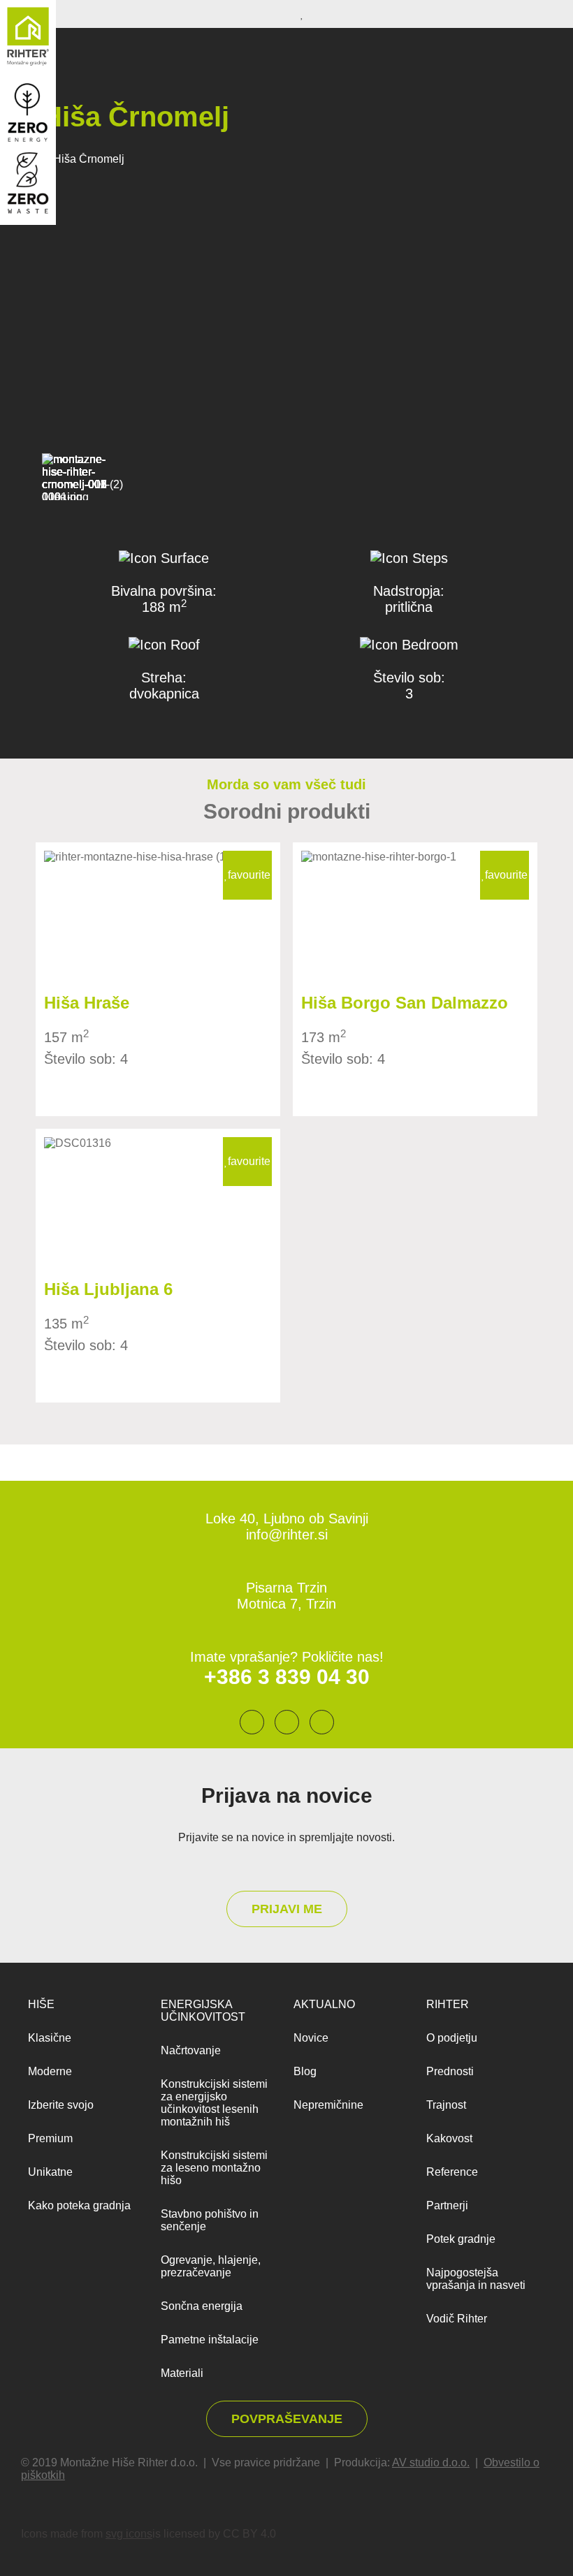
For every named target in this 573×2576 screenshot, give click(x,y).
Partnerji (447, 2205)
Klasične (50, 2038)
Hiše (41, 2004)
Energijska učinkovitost (203, 2011)
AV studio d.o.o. (431, 2462)
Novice (311, 2038)
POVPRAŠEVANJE (287, 2419)
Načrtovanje (191, 2050)
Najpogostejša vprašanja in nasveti (476, 2279)
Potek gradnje (461, 2239)
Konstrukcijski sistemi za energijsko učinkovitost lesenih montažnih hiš (214, 2103)
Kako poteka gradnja (79, 2205)
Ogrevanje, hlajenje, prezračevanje (211, 2266)
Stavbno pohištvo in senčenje (210, 2220)
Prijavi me (287, 1909)
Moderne (50, 2071)
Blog (305, 2071)
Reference (452, 2172)
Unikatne (50, 2172)
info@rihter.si (287, 1535)
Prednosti (450, 2071)
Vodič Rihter (457, 2319)
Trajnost (446, 2105)
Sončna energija (202, 2306)
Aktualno (324, 2004)
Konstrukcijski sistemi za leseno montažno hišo (214, 2168)
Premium (50, 2138)
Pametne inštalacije (210, 2340)
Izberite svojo (61, 2105)
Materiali (182, 2373)
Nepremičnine (328, 2105)
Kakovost (449, 2138)
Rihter (448, 2004)
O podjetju (452, 2038)
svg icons (129, 2534)
